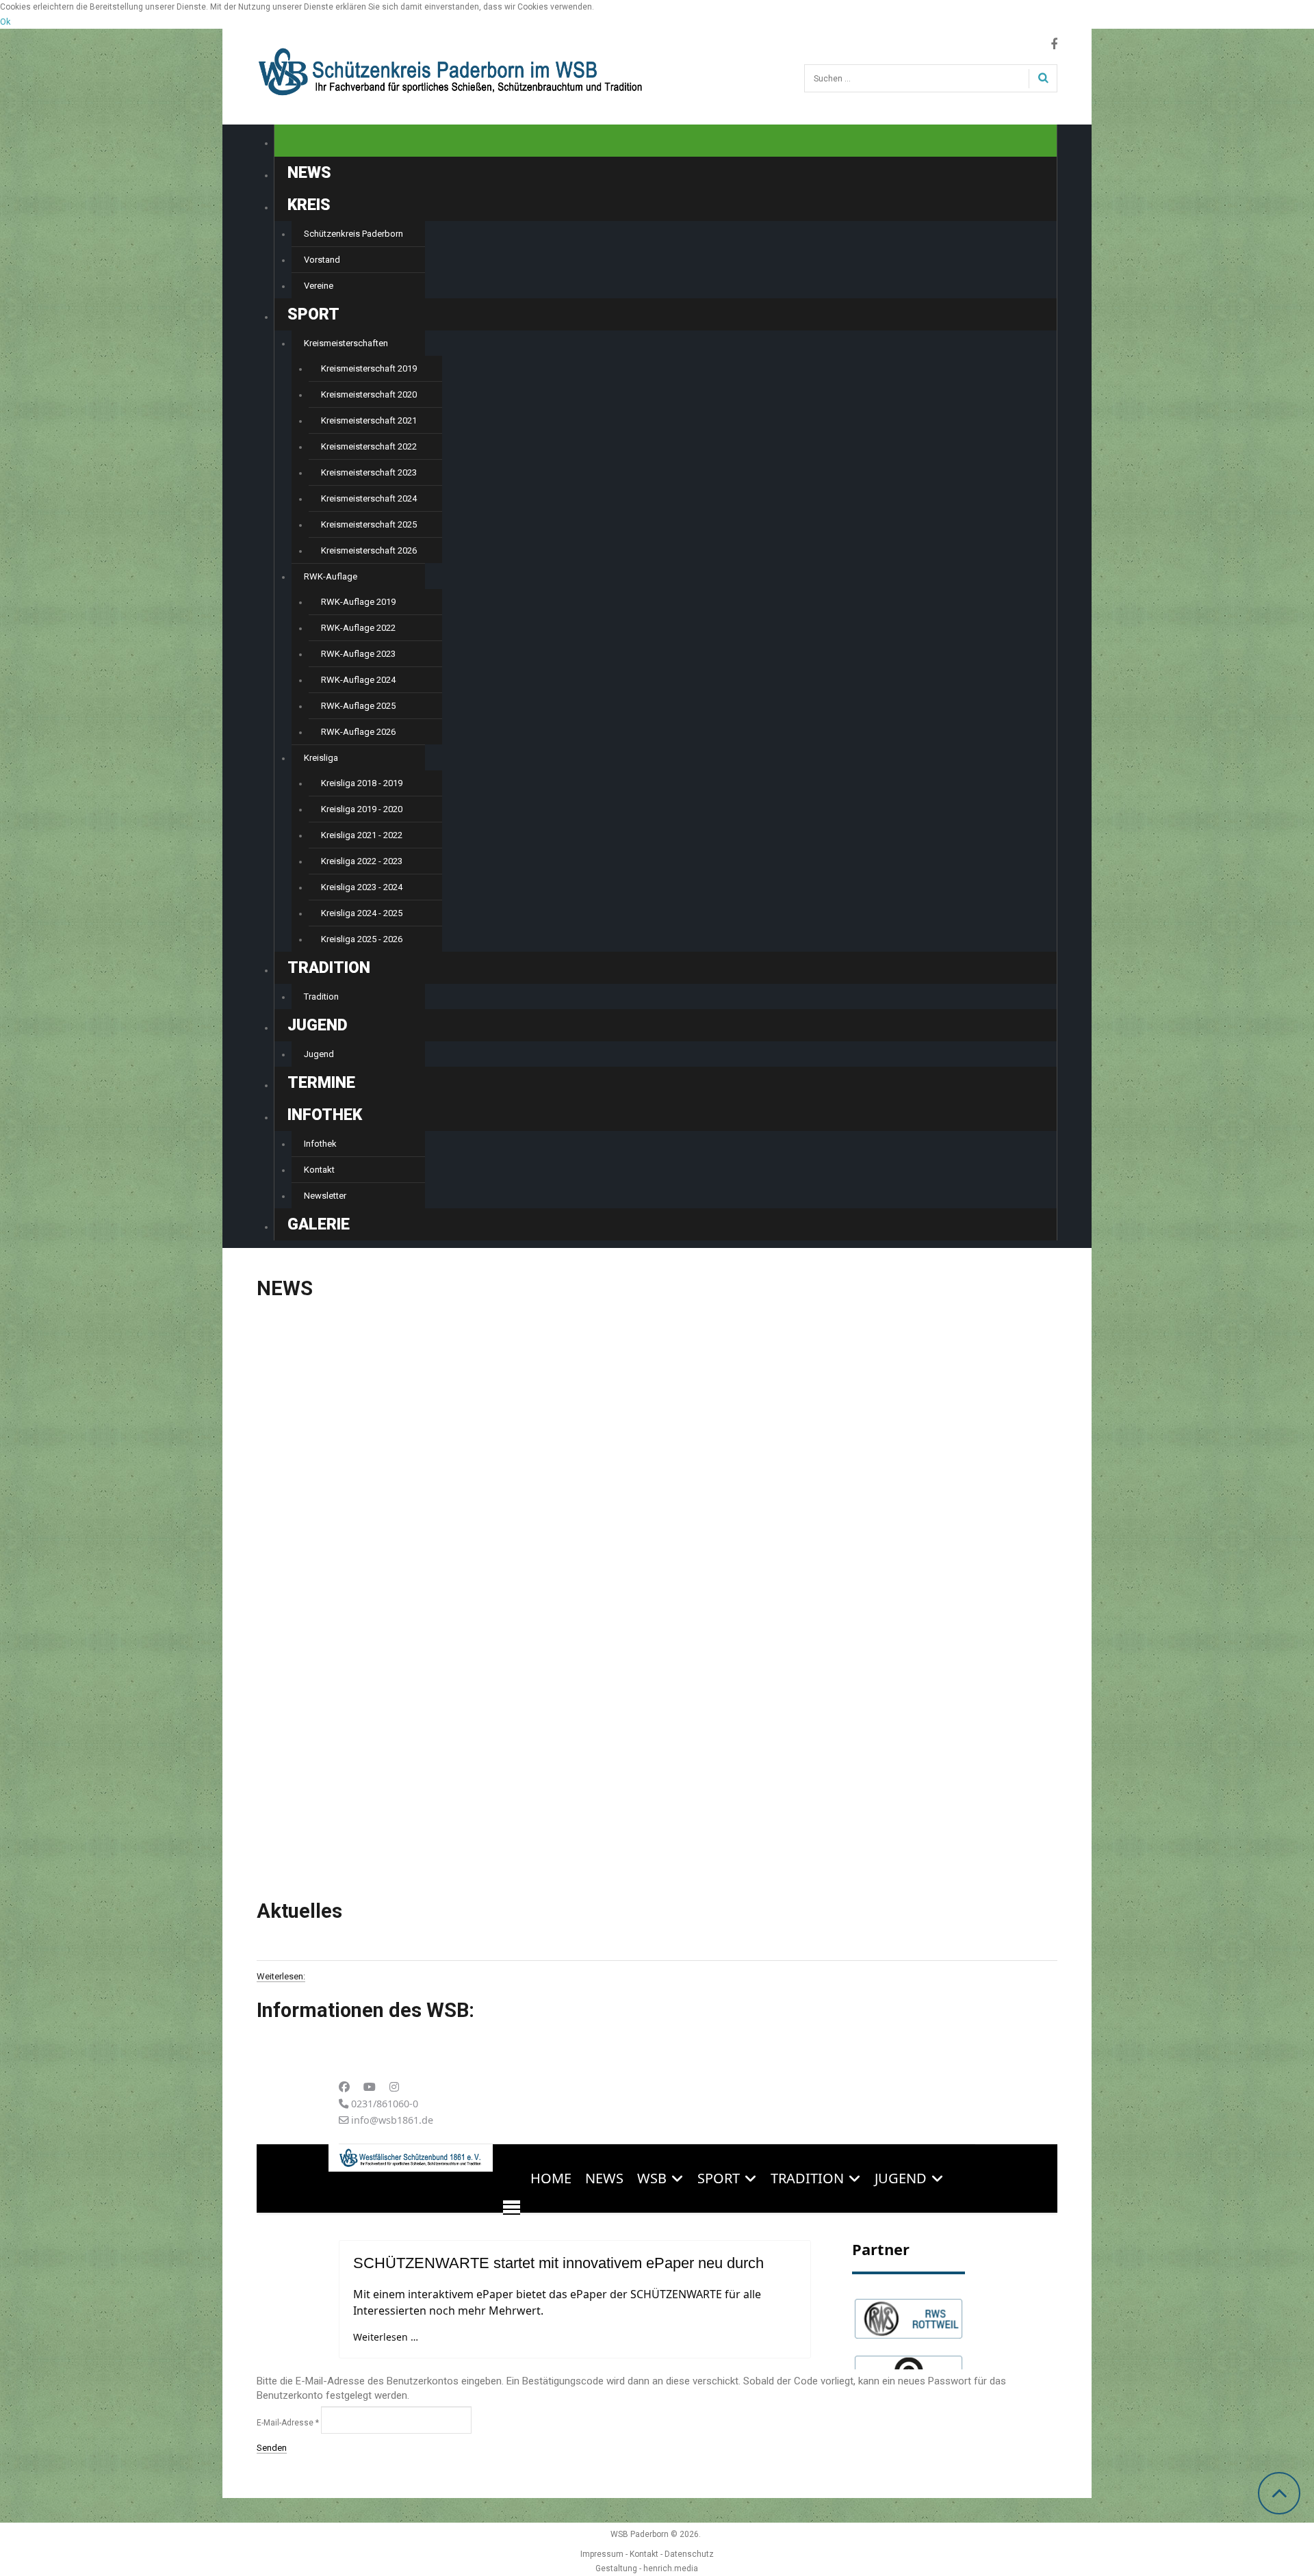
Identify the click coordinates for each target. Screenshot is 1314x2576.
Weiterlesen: (281, 1977)
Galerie (319, 1224)
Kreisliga (321, 758)
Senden (272, 2448)
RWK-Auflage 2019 (358, 602)
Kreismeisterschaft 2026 (369, 550)
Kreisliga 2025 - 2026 (362, 939)
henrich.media (671, 2568)
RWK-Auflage (331, 576)
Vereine (319, 286)
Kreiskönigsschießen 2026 (329, 1476)
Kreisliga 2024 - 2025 (362, 913)
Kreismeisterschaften (346, 343)
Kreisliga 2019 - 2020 (362, 809)
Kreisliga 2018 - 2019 (362, 783)
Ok (5, 22)
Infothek (320, 1144)
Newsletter (325, 1196)
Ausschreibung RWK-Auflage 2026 (350, 1759)
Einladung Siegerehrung (869, 1476)
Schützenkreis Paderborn (353, 234)
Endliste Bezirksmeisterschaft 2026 (628, 1763)
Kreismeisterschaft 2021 (369, 420)
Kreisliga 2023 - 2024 (362, 887)
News (309, 173)
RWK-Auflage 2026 (358, 732)
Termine (321, 1083)
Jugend (319, 1054)
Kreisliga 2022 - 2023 (362, 861)
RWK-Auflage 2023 (358, 654)
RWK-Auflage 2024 (358, 680)
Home (310, 141)
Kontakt (319, 1170)
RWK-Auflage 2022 (358, 628)
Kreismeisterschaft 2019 (369, 368)
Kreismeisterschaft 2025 (369, 524)
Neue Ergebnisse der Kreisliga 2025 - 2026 (646, 1476)
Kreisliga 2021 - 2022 (362, 835)
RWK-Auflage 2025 (358, 706)
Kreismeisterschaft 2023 (369, 472)
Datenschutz (689, 2554)
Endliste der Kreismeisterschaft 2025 (906, 1763)
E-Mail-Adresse (288, 2423)
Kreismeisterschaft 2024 (369, 498)
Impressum (602, 2554)
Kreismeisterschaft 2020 (369, 394)
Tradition (321, 997)
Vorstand (322, 260)
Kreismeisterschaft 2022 (369, 446)
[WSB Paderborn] (452, 63)
